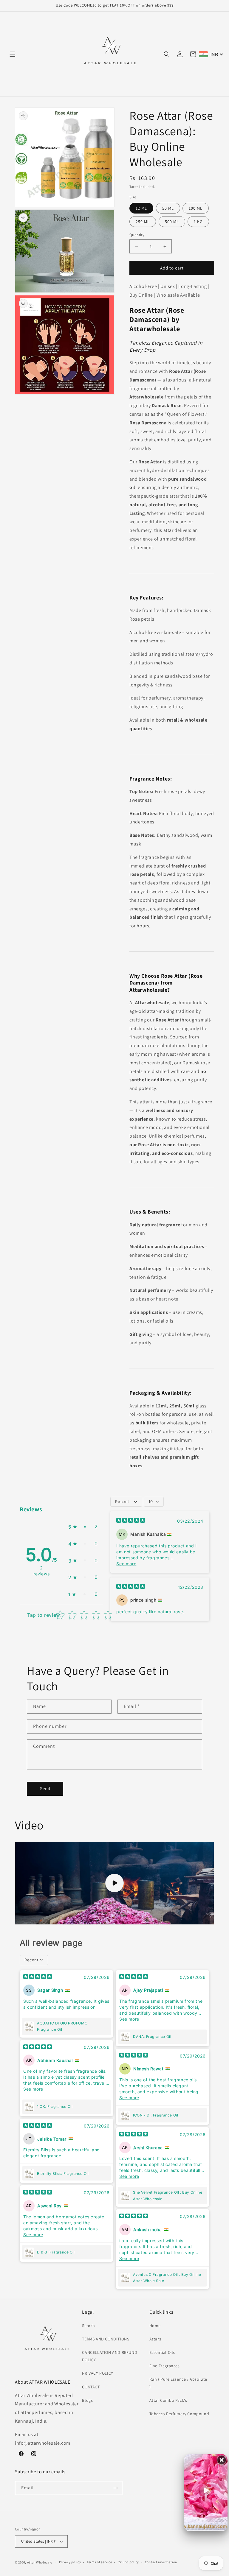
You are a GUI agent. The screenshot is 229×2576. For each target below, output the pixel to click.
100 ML (196, 208)
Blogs (87, 2400)
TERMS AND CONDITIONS (106, 2339)
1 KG (198, 222)
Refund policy (128, 2562)
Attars (155, 2339)
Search (89, 2326)
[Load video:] (114, 1883)
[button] (13, 54)
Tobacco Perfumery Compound (179, 2414)
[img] (131, 1521)
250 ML (143, 222)
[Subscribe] (115, 2488)
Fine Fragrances (165, 2366)
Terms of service (99, 2562)
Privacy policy (70, 2562)
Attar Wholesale (40, 2562)
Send (45, 1788)
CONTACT (91, 2387)
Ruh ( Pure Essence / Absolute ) (178, 2383)
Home (155, 2326)
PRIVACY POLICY (98, 2373)
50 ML (168, 208)
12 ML (141, 208)
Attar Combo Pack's (168, 2400)
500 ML (172, 222)
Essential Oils (162, 2352)
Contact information (161, 2562)
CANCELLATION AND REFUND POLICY (110, 2356)
